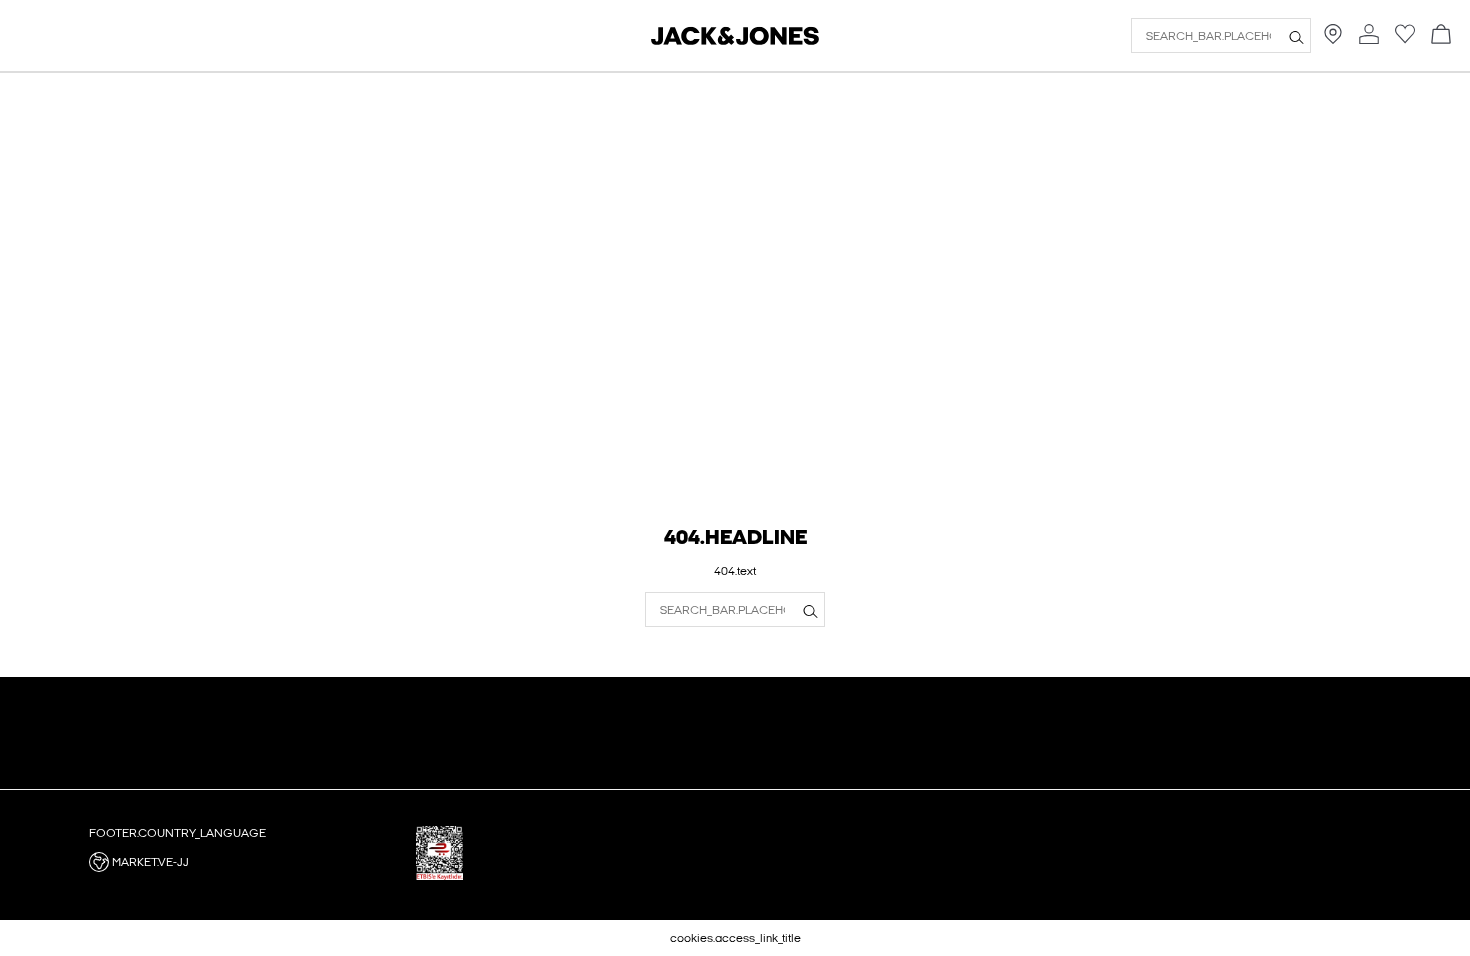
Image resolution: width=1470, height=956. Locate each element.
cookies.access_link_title (735, 938)
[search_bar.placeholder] (1296, 36)
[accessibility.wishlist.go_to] (1405, 40)
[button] (245, 862)
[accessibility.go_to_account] (1369, 35)
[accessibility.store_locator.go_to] (1333, 40)
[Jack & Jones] (735, 41)
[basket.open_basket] (1441, 35)
